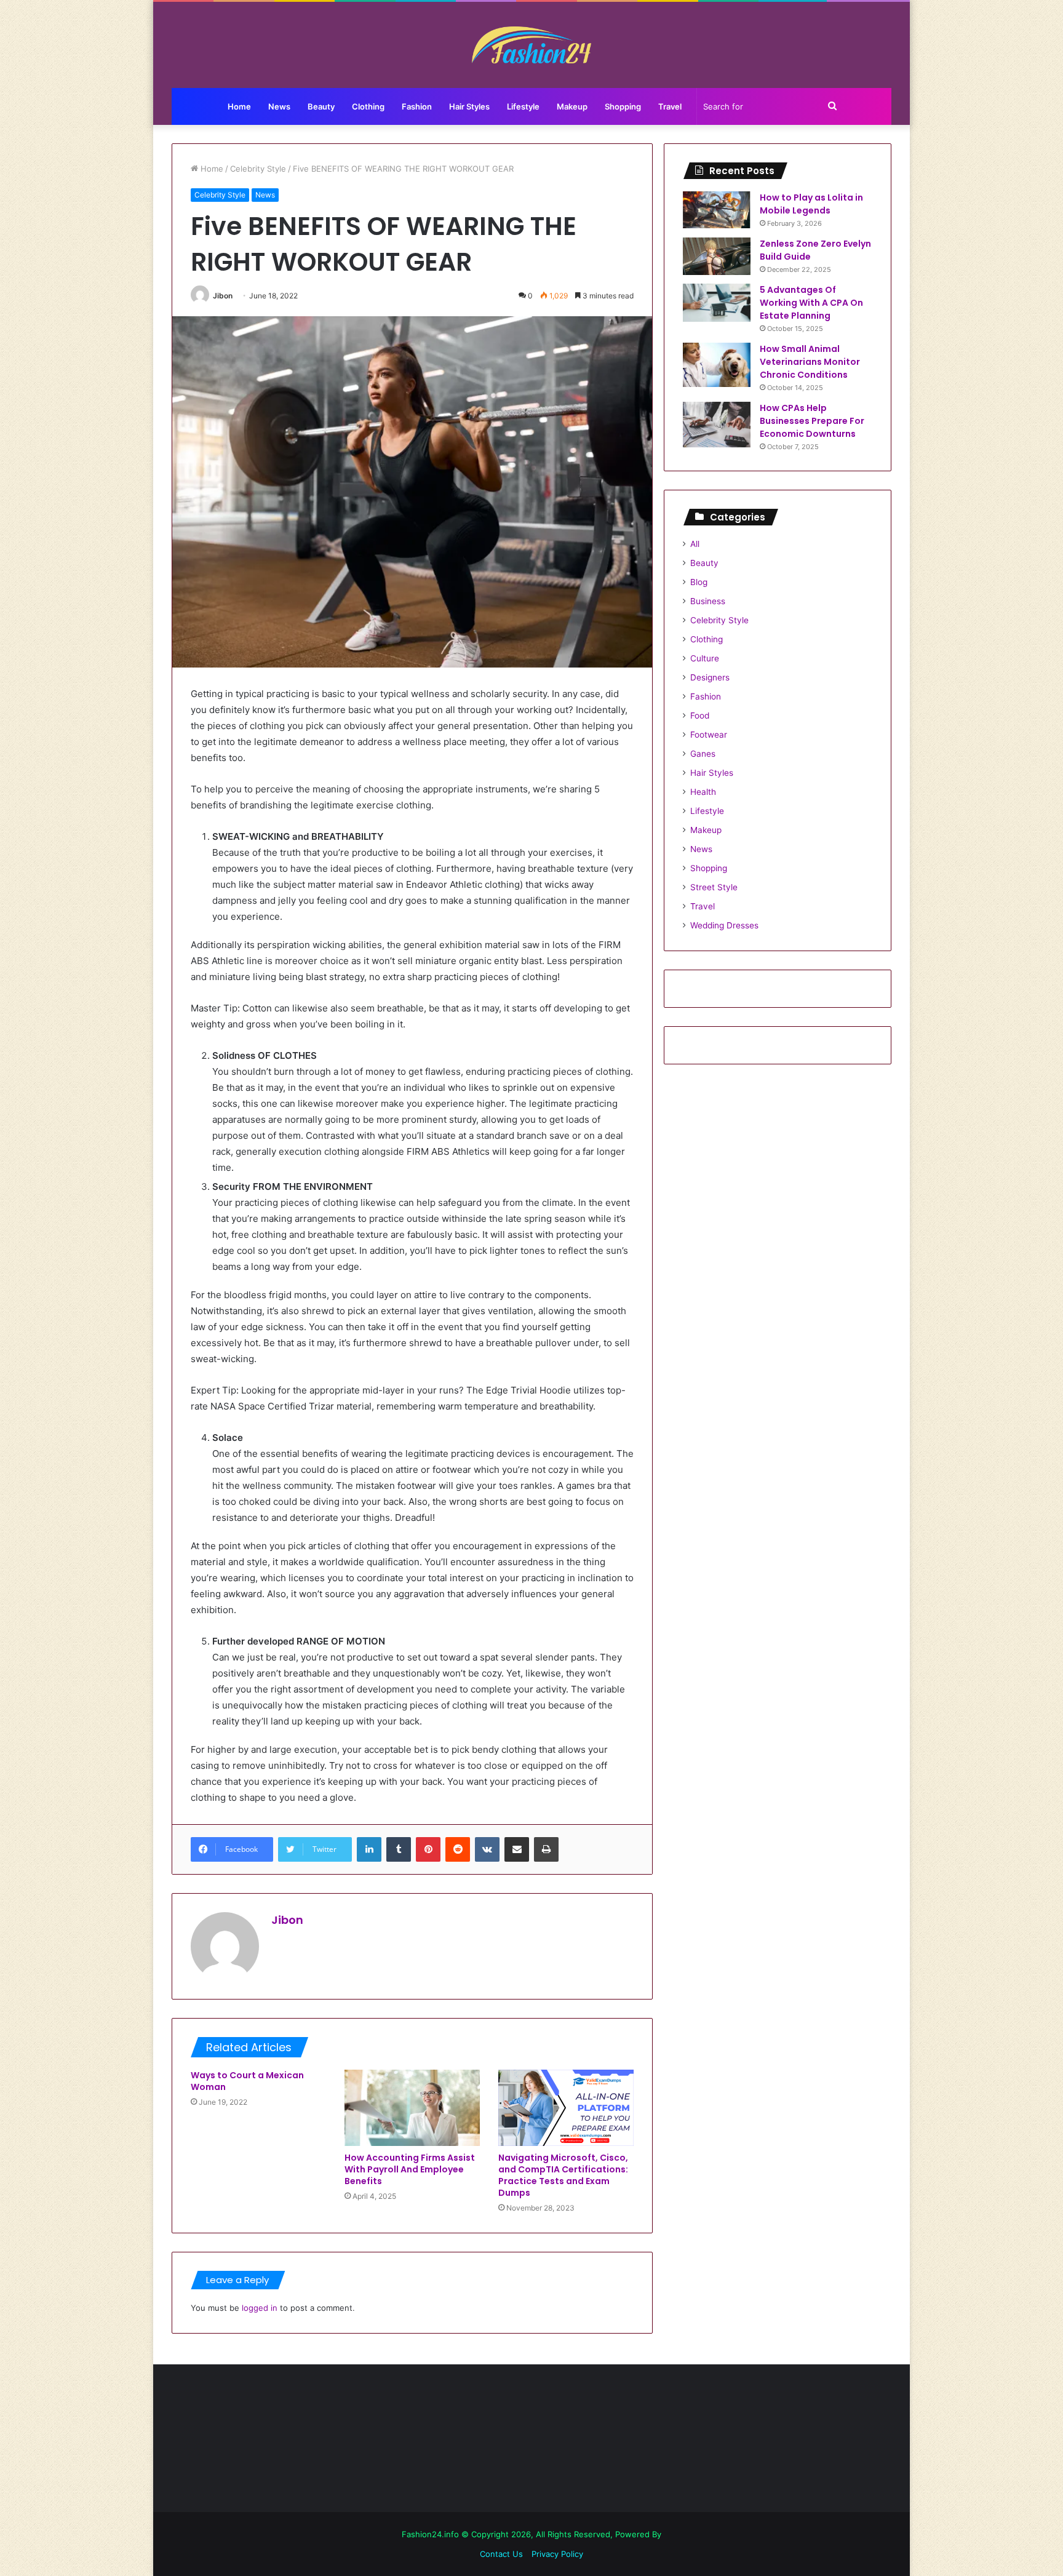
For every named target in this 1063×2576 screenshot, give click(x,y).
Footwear (709, 735)
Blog (699, 582)
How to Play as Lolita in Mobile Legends (811, 204)
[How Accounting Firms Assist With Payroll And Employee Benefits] (412, 2108)
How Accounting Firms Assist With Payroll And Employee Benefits (410, 2169)
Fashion (417, 106)
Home (239, 106)
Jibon (223, 296)
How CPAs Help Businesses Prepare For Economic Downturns (812, 421)
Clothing (368, 106)
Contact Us (501, 2554)
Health (703, 792)
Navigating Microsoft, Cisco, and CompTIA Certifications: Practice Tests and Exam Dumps (563, 2175)
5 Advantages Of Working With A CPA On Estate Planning (811, 303)
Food (700, 716)
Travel (670, 106)
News (279, 106)
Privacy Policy (557, 2554)
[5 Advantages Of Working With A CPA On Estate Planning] (717, 303)
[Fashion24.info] (532, 45)
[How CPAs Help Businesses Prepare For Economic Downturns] (717, 425)
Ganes (703, 754)
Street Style (714, 887)
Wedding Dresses (724, 925)
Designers (710, 677)
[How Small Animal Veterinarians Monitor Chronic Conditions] (717, 365)
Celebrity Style (258, 169)
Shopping (623, 106)
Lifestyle (523, 106)
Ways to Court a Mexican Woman (247, 2081)
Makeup (572, 106)
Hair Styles (469, 106)
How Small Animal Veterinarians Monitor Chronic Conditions (810, 362)
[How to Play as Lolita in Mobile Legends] (717, 210)
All (695, 544)
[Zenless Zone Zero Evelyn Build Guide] (717, 256)
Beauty (321, 106)
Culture (705, 658)
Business (708, 601)
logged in (260, 2308)
